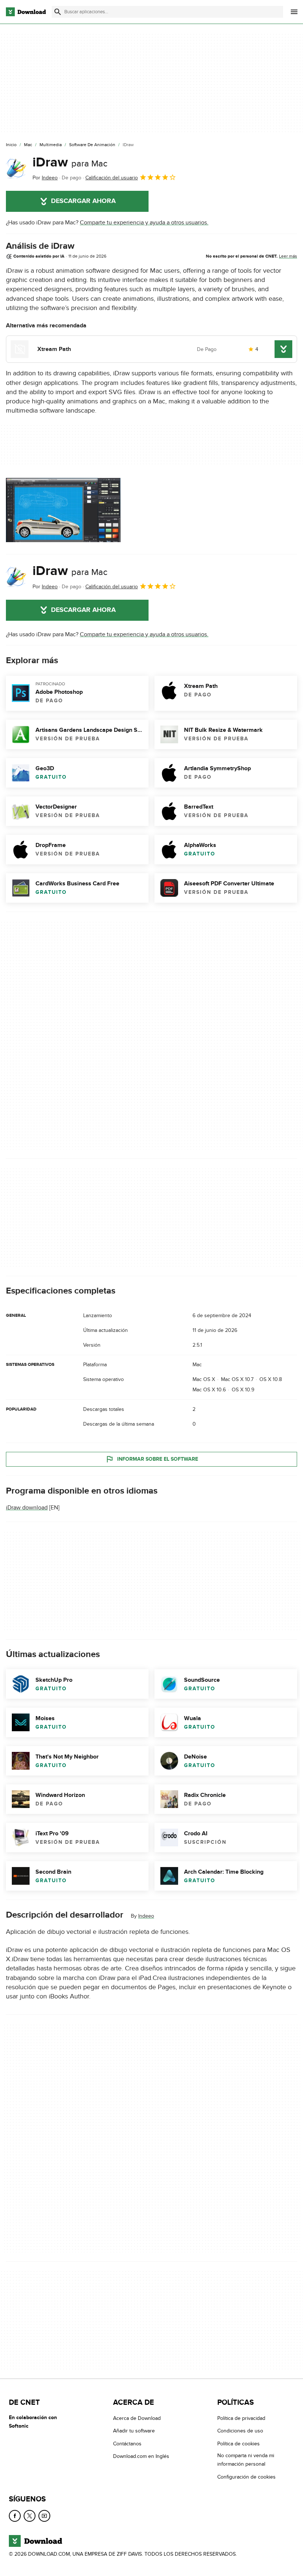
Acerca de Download (137, 2418)
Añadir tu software (134, 2431)
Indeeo (146, 1916)
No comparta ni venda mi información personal (246, 2460)
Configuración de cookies (246, 2477)
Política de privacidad (241, 2418)
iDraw (70, 162)
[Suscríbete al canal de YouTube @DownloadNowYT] (44, 2516)
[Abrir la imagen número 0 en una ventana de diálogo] (63, 510)
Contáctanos (127, 2444)
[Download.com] (26, 12)
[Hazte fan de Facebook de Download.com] (15, 2516)
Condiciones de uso (240, 2431)
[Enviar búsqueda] (58, 12)
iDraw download (27, 1508)
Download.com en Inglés (141, 2456)
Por (45, 178)
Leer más (288, 256)
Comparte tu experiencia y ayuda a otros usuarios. (144, 223)
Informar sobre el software (158, 1459)
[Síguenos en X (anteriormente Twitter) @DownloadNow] (30, 2516)
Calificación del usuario (112, 178)
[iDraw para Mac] (16, 168)
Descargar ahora (83, 201)
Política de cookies (239, 2444)
